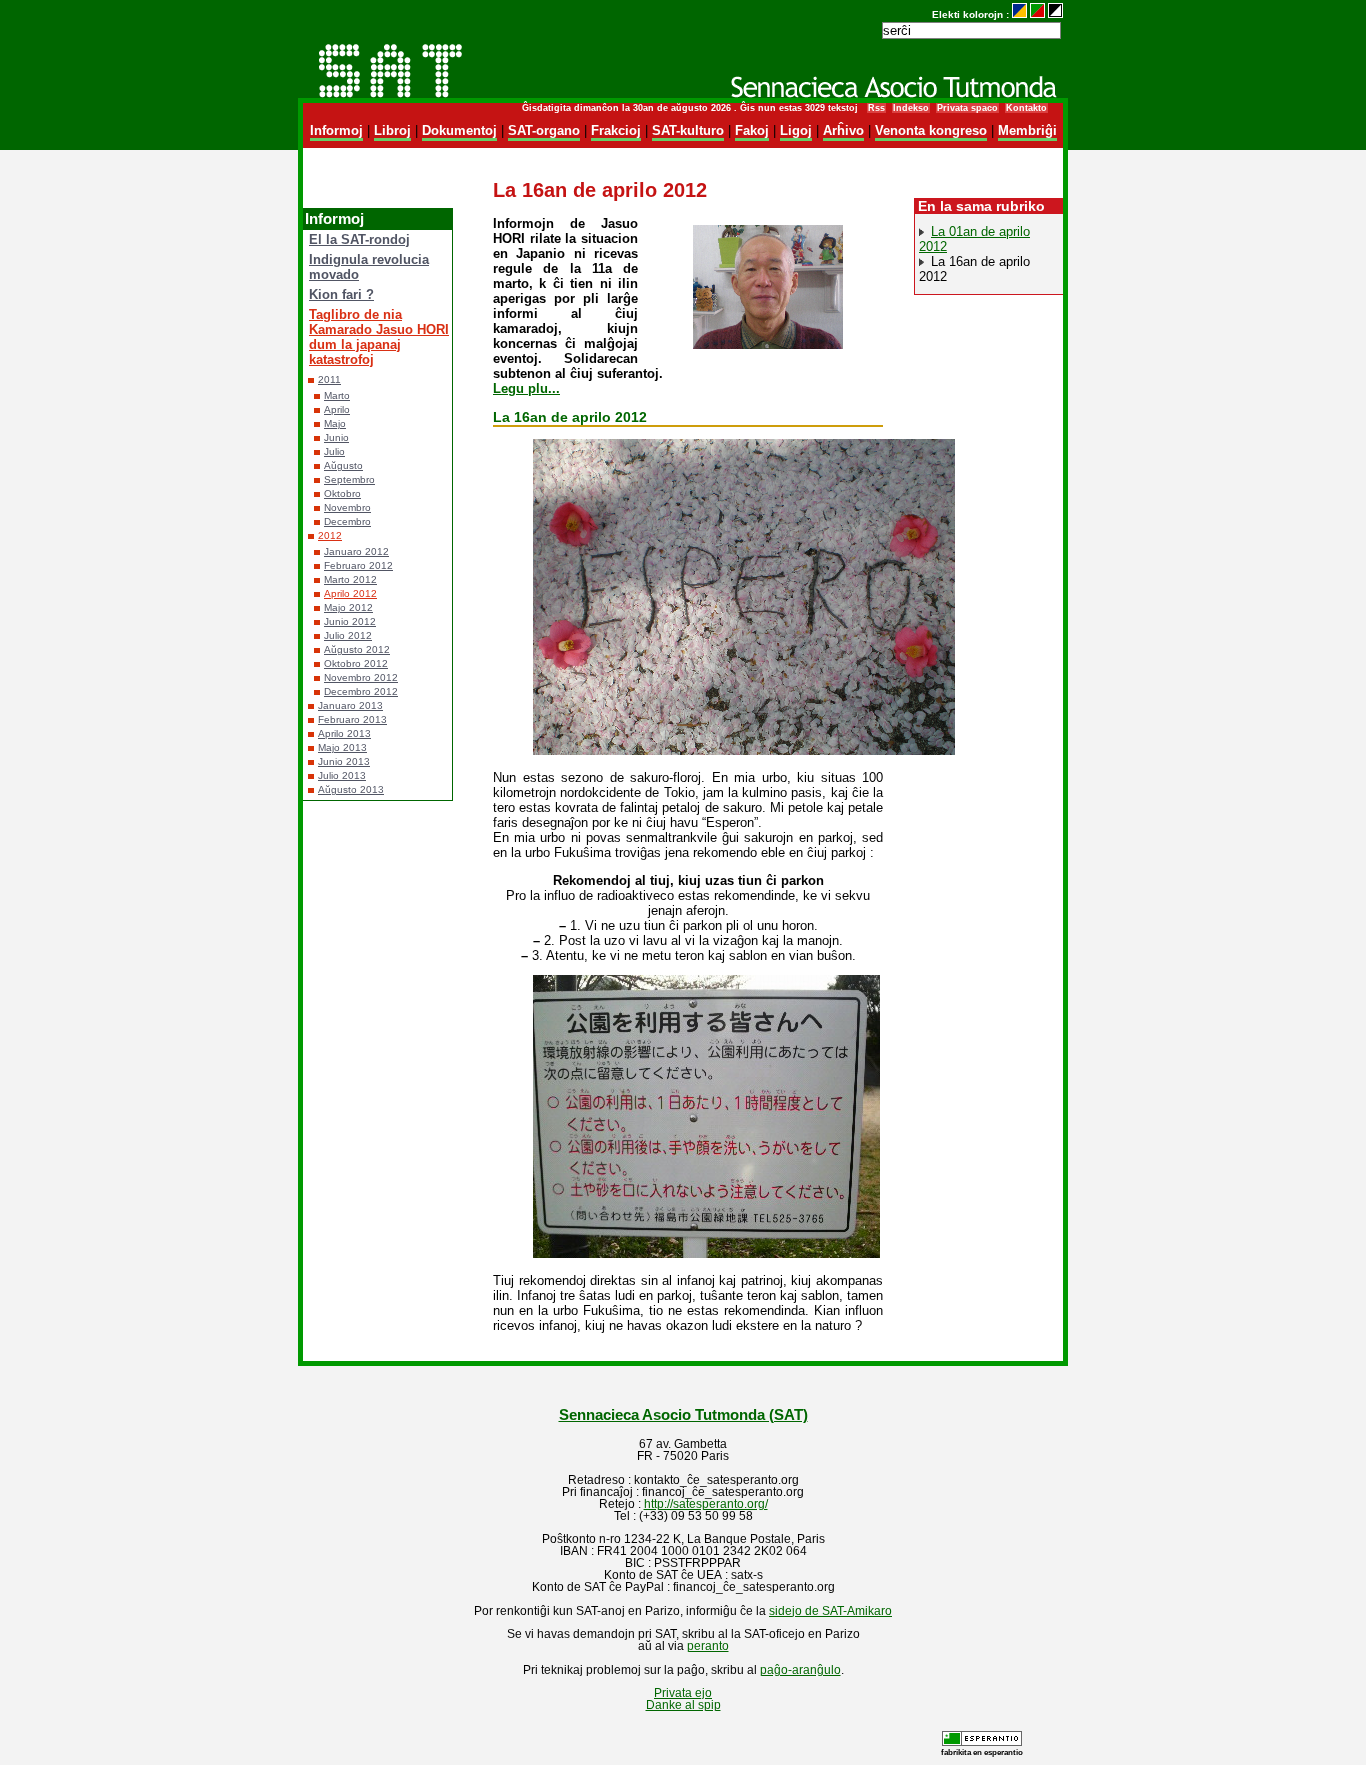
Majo (335, 423)
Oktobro (342, 493)
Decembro (347, 521)
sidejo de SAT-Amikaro (830, 1611)
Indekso (911, 108)
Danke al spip (683, 1705)
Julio (334, 451)
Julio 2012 (348, 635)
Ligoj (796, 130)
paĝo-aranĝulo (800, 1670)
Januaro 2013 (350, 705)
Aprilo (337, 409)
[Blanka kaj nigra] (1055, 14)
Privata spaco (967, 108)
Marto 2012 (350, 579)
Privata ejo (683, 1693)
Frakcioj (616, 130)
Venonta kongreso (931, 130)
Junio (336, 437)
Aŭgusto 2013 (351, 789)
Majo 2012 (348, 607)
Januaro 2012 (356, 551)
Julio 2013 (342, 775)
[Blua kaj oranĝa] (1019, 14)
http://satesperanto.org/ (706, 1504)
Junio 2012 (350, 621)
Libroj (392, 130)
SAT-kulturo (688, 130)
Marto (337, 395)
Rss (876, 108)
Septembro (349, 479)
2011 (329, 379)
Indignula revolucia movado (369, 267)
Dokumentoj (459, 130)
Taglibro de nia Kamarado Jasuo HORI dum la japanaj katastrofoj (379, 337)
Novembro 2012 (361, 677)
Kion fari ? (341, 294)
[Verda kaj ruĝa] (1037, 14)
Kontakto (1026, 108)
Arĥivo (843, 130)
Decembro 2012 (361, 691)
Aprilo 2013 (344, 733)
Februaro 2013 (352, 719)
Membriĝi (1027, 130)
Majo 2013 (342, 747)
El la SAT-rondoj (359, 239)
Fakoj (752, 130)
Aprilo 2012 (350, 593)
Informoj (336, 130)
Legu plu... (526, 388)
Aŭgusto (343, 465)
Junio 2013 (344, 761)
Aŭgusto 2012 (357, 649)
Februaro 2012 (358, 565)
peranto (708, 1646)
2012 (330, 535)
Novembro (347, 507)
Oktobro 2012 (356, 663)
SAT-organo (544, 130)
